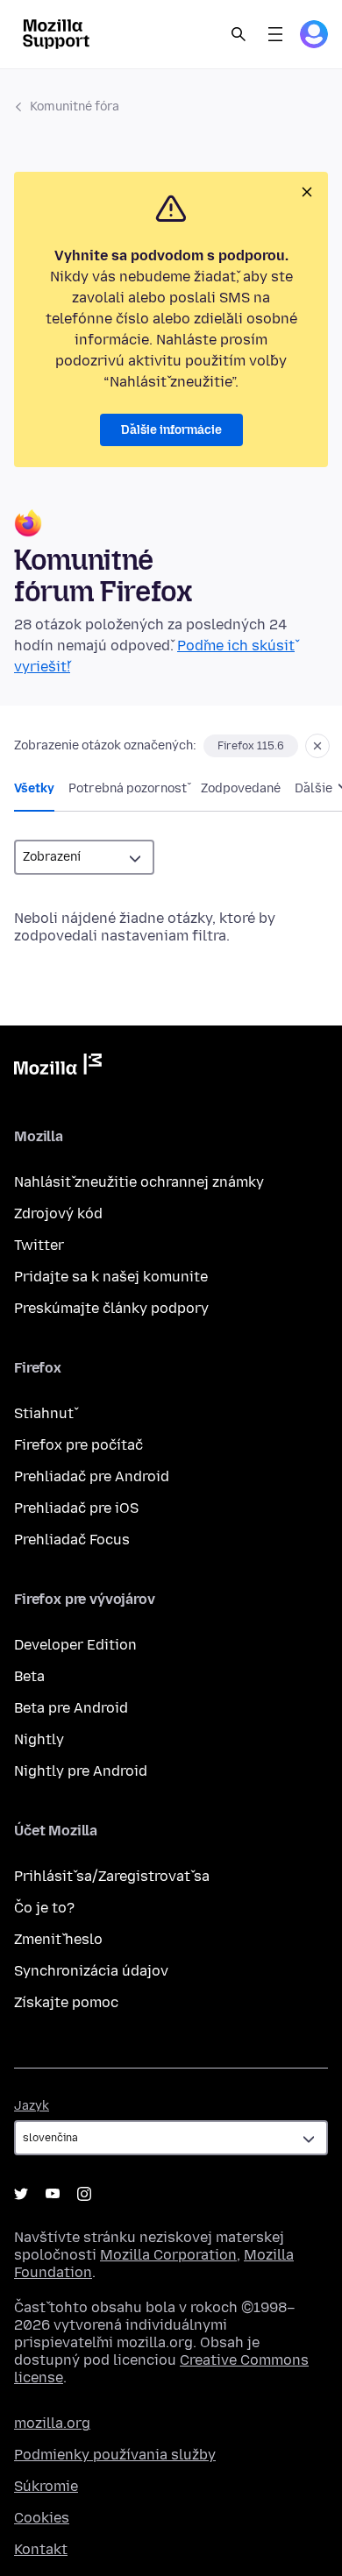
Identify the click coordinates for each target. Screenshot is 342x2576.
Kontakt (41, 2549)
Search (239, 34)
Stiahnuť (44, 1413)
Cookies (42, 2518)
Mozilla (58, 1068)
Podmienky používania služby (115, 2455)
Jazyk (32, 2106)
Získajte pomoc (66, 2002)
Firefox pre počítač (78, 1445)
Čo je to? (44, 1908)
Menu (275, 34)
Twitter (39, 1245)
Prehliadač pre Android (92, 1476)
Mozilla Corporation (168, 2255)
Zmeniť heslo (58, 1939)
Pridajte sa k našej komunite (111, 1277)
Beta (29, 1676)
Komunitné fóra (75, 106)
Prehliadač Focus (72, 1540)
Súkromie (46, 2486)
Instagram (84, 2194)
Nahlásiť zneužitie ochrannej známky (139, 1182)
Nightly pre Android (81, 1771)
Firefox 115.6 (251, 746)
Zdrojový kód (58, 1213)
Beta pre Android (71, 1708)
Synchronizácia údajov (91, 1971)
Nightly (39, 1739)
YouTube (53, 2194)
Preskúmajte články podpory (111, 1308)
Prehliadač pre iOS (76, 1508)
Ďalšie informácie (171, 430)
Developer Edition (75, 1645)
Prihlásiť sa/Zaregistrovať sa (112, 1876)
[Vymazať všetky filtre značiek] (317, 746)
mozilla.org (52, 2423)
